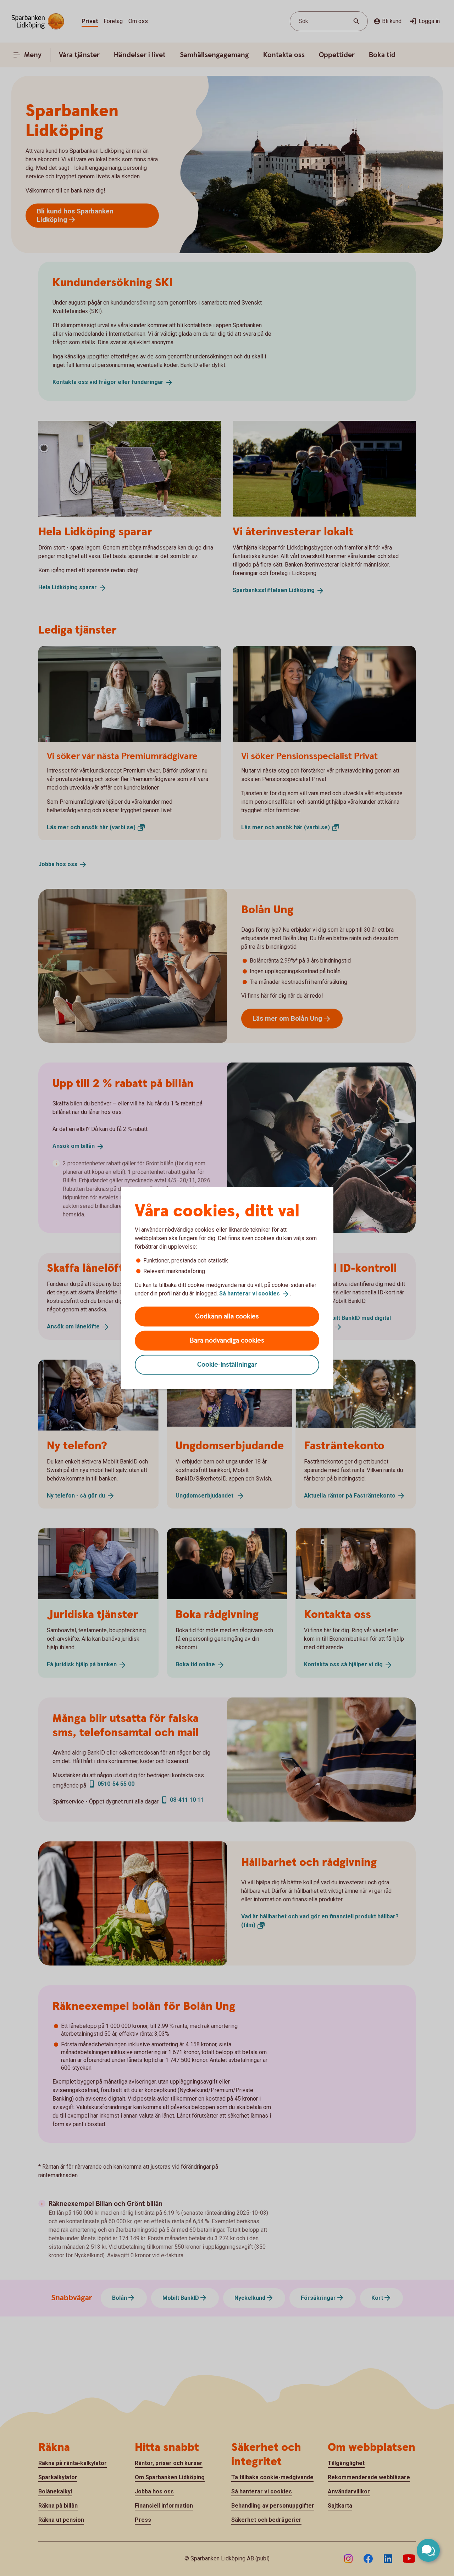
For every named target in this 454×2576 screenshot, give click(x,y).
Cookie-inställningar (227, 1364)
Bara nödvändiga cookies (227, 1340)
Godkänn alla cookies (227, 1316)
